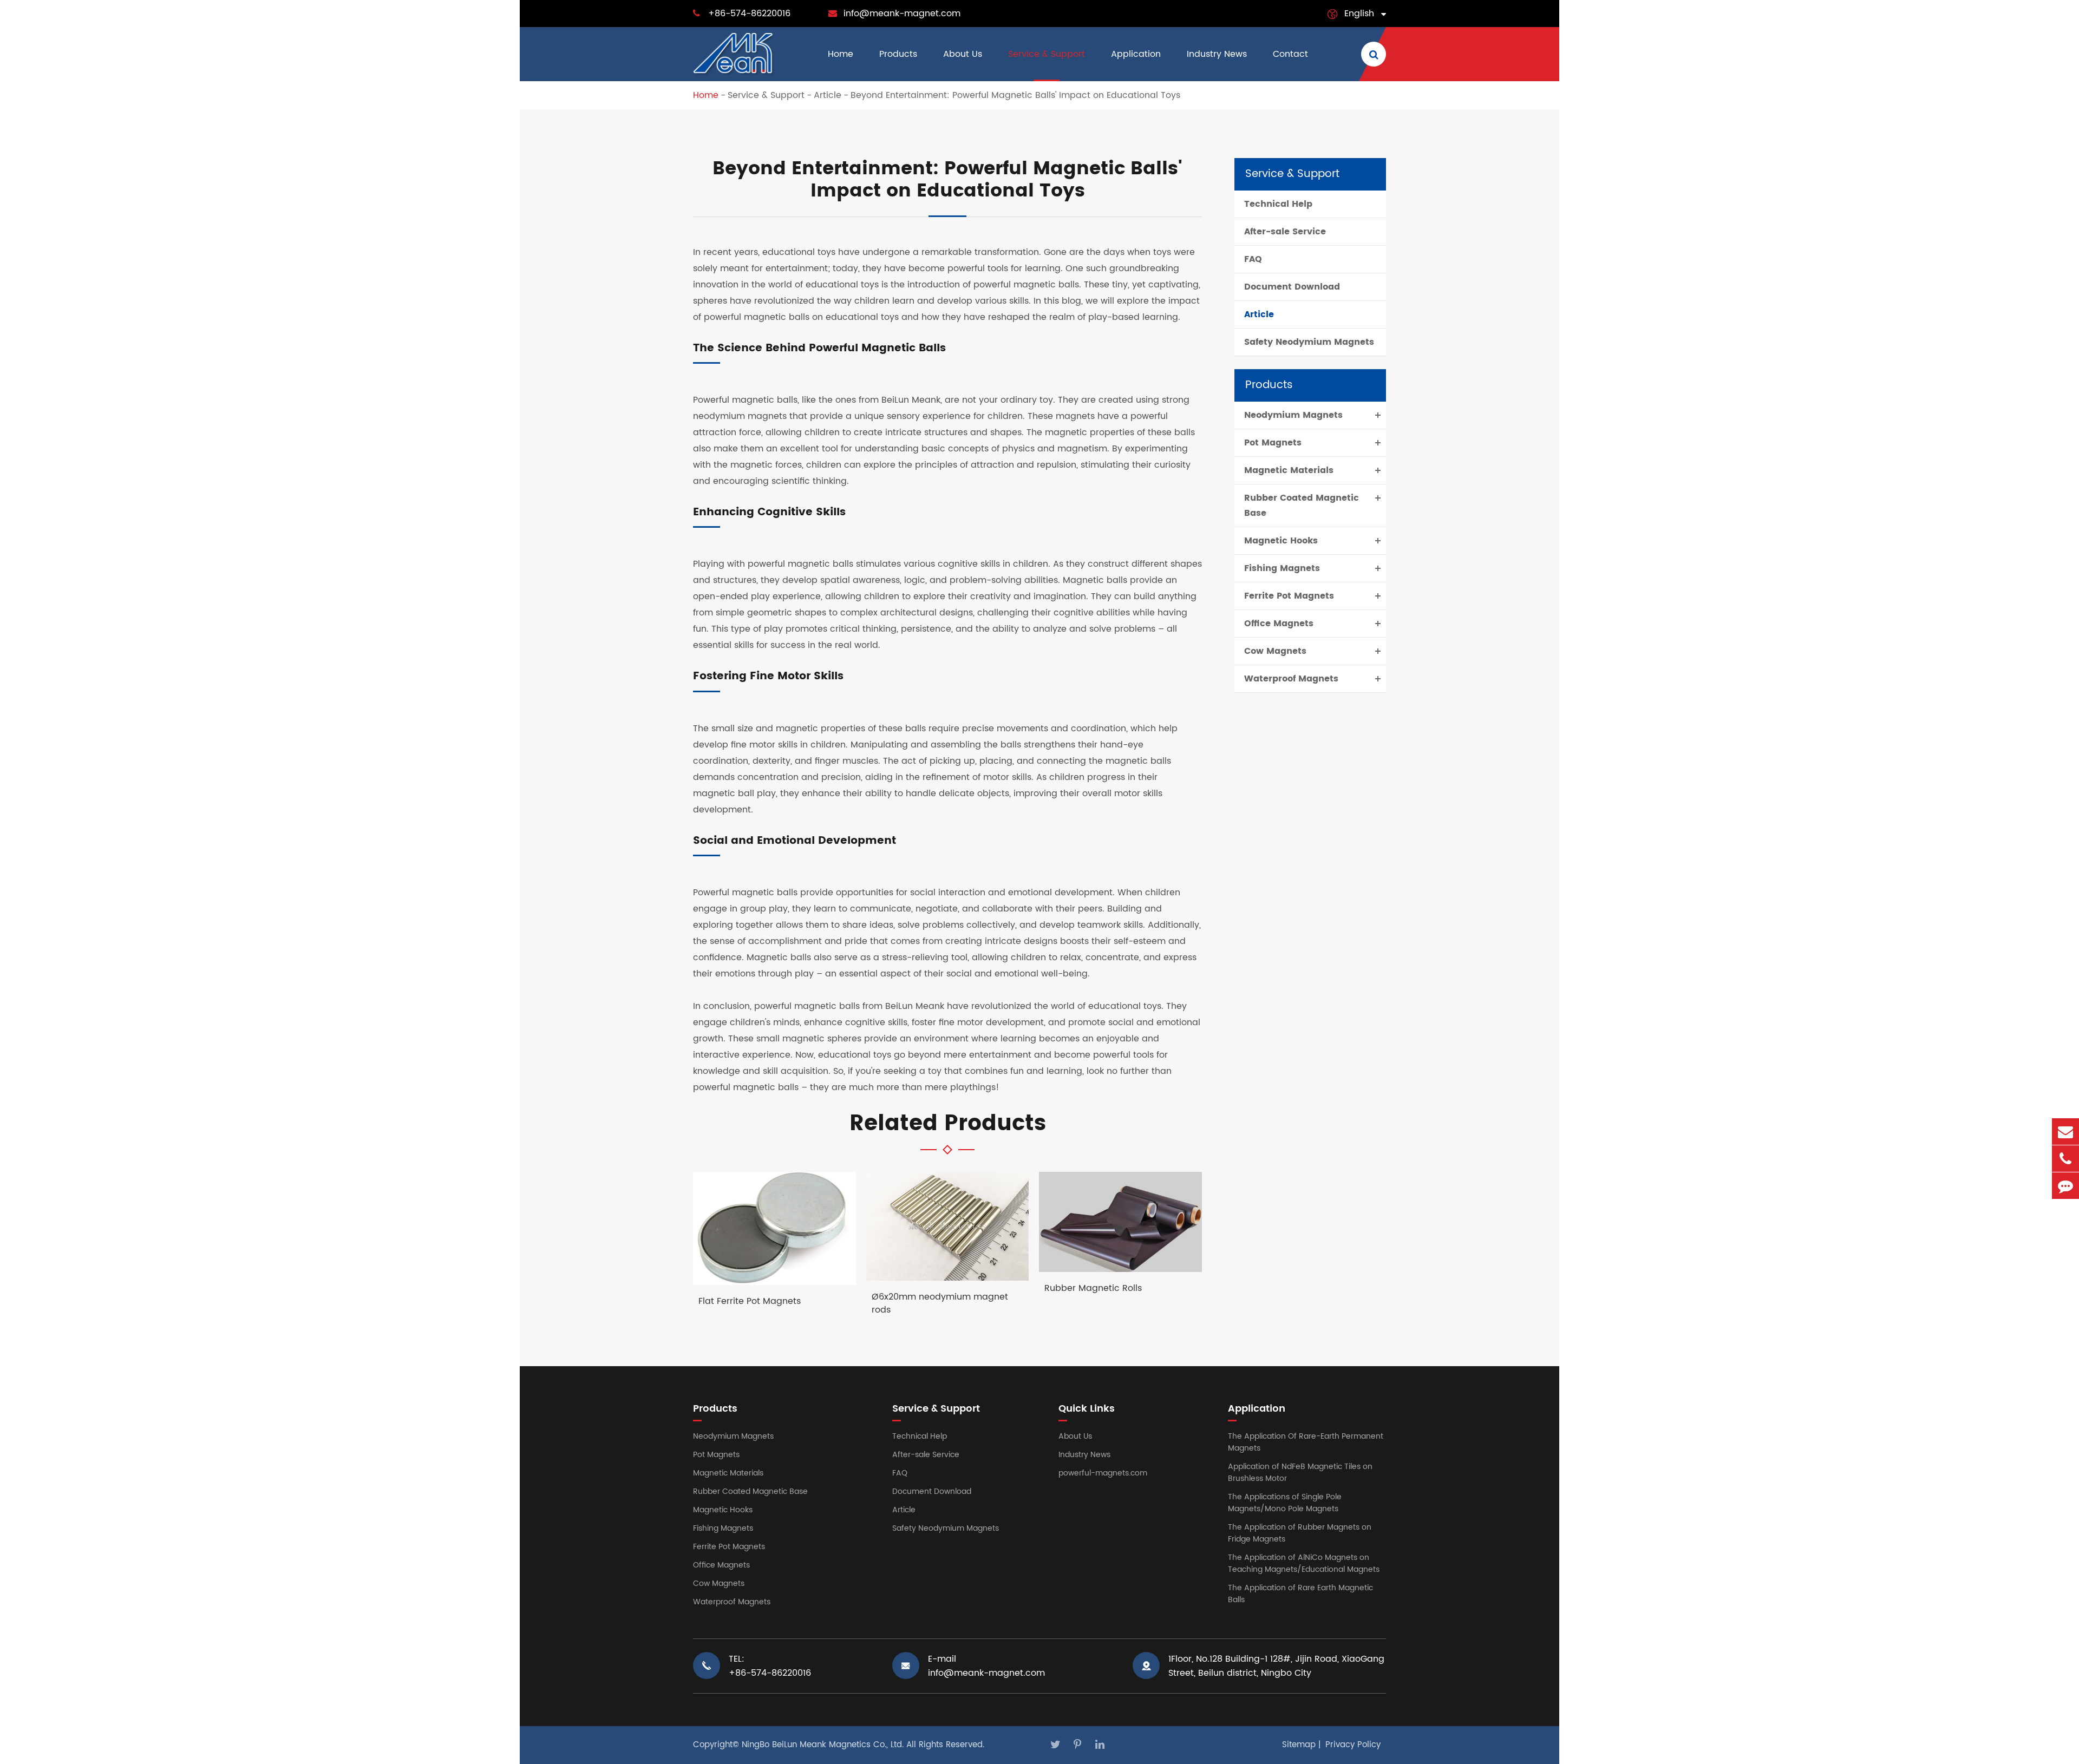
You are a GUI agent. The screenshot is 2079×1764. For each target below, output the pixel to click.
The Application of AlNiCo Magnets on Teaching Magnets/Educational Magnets (1304, 1563)
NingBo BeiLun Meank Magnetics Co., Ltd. (823, 1745)
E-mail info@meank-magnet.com (986, 1666)
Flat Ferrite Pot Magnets (750, 1301)
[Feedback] (2065, 1186)
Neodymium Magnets (1293, 415)
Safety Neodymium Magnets (1309, 342)
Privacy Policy (1353, 1745)
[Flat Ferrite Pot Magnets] (774, 1228)
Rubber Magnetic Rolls (1093, 1288)
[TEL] (2065, 1159)
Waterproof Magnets (1291, 679)
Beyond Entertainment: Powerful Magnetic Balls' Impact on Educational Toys (1015, 95)
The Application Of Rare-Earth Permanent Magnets (1306, 1442)
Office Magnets (1279, 624)
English (1359, 14)
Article (828, 95)
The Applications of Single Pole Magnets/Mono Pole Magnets (1285, 1503)
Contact (1290, 54)
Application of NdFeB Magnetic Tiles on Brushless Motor (1300, 1473)
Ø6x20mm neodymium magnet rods (940, 1303)
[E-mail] (2065, 1132)
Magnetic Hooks (1281, 541)
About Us (963, 54)
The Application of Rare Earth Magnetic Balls (1300, 1594)
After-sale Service (1285, 232)
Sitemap (1299, 1745)
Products (898, 54)
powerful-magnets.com (1103, 1473)
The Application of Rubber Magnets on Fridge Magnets (1300, 1533)
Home (841, 54)
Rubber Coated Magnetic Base (1302, 506)
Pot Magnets (1273, 443)
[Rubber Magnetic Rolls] (1120, 1222)
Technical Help (1278, 204)
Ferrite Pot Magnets (1289, 596)
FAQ (1253, 259)
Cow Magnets (1275, 651)
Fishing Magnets (1282, 568)
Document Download (1292, 287)
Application (1136, 54)
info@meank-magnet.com (902, 14)
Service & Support (1047, 54)
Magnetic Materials (1289, 470)
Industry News (1217, 54)
